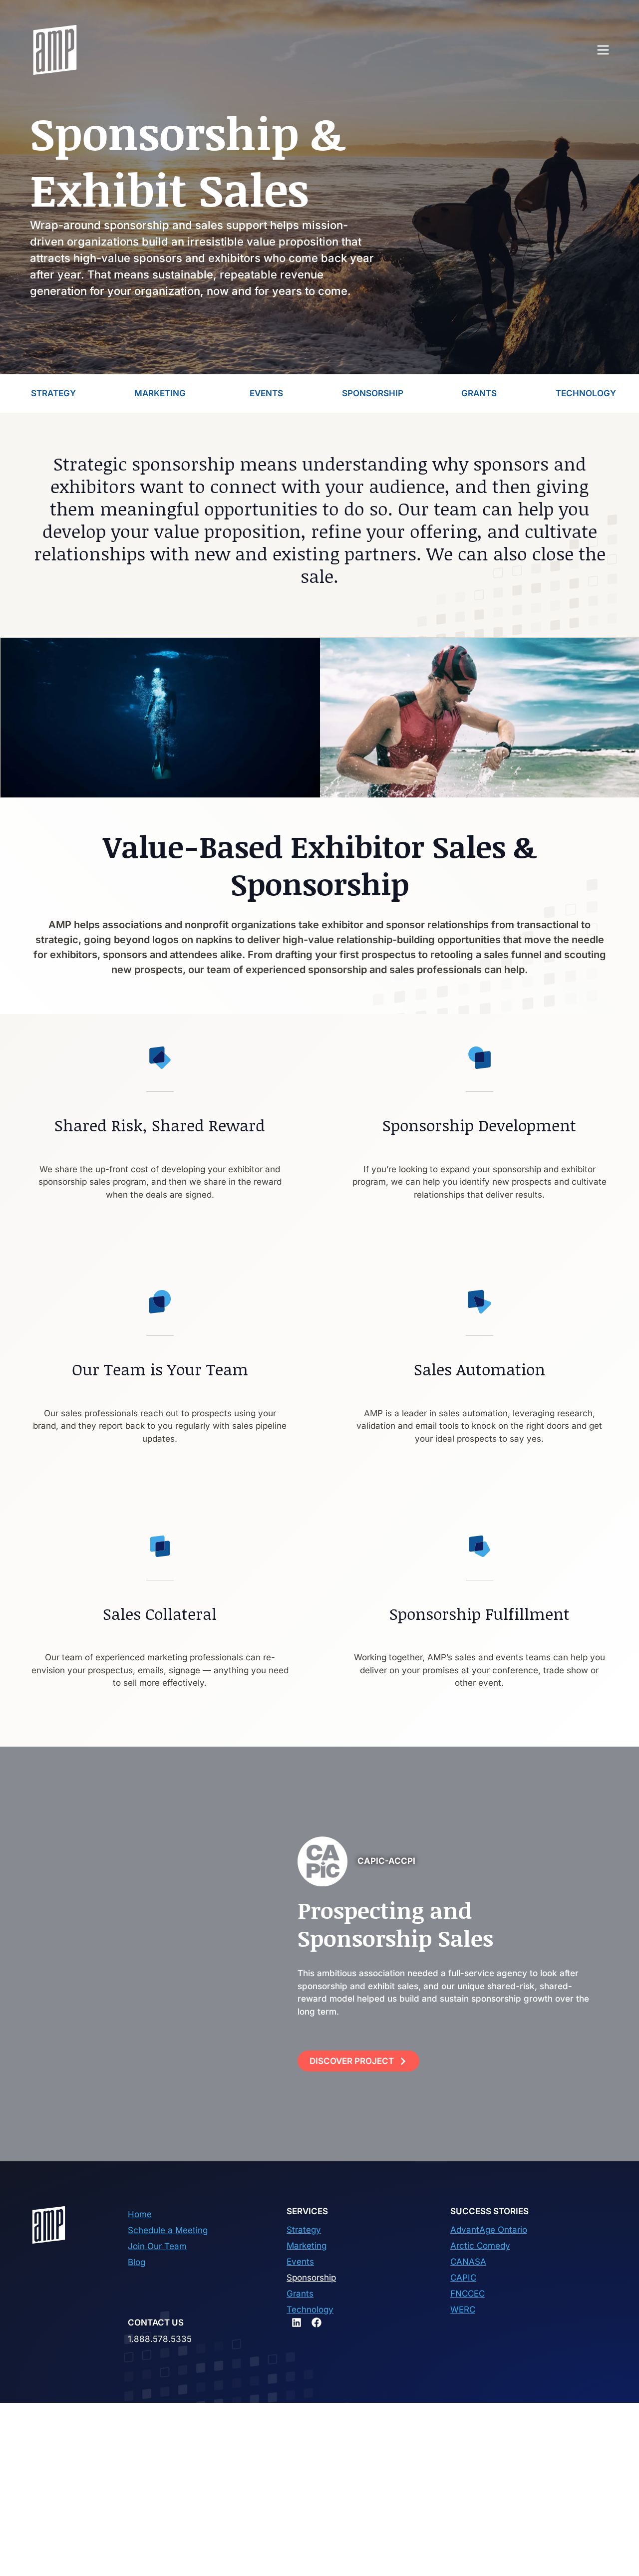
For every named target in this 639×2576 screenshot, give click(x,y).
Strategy (304, 2230)
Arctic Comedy (480, 2246)
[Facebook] (317, 2322)
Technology (310, 2310)
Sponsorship (311, 2278)
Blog (137, 2262)
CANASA (468, 2262)
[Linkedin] (297, 2322)
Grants (300, 2294)
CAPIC (463, 2278)
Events (300, 2262)
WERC (463, 2310)
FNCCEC (468, 2294)
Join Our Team (157, 2246)
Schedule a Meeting (168, 2230)
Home (140, 2214)
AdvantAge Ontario (489, 2230)
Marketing (307, 2246)
